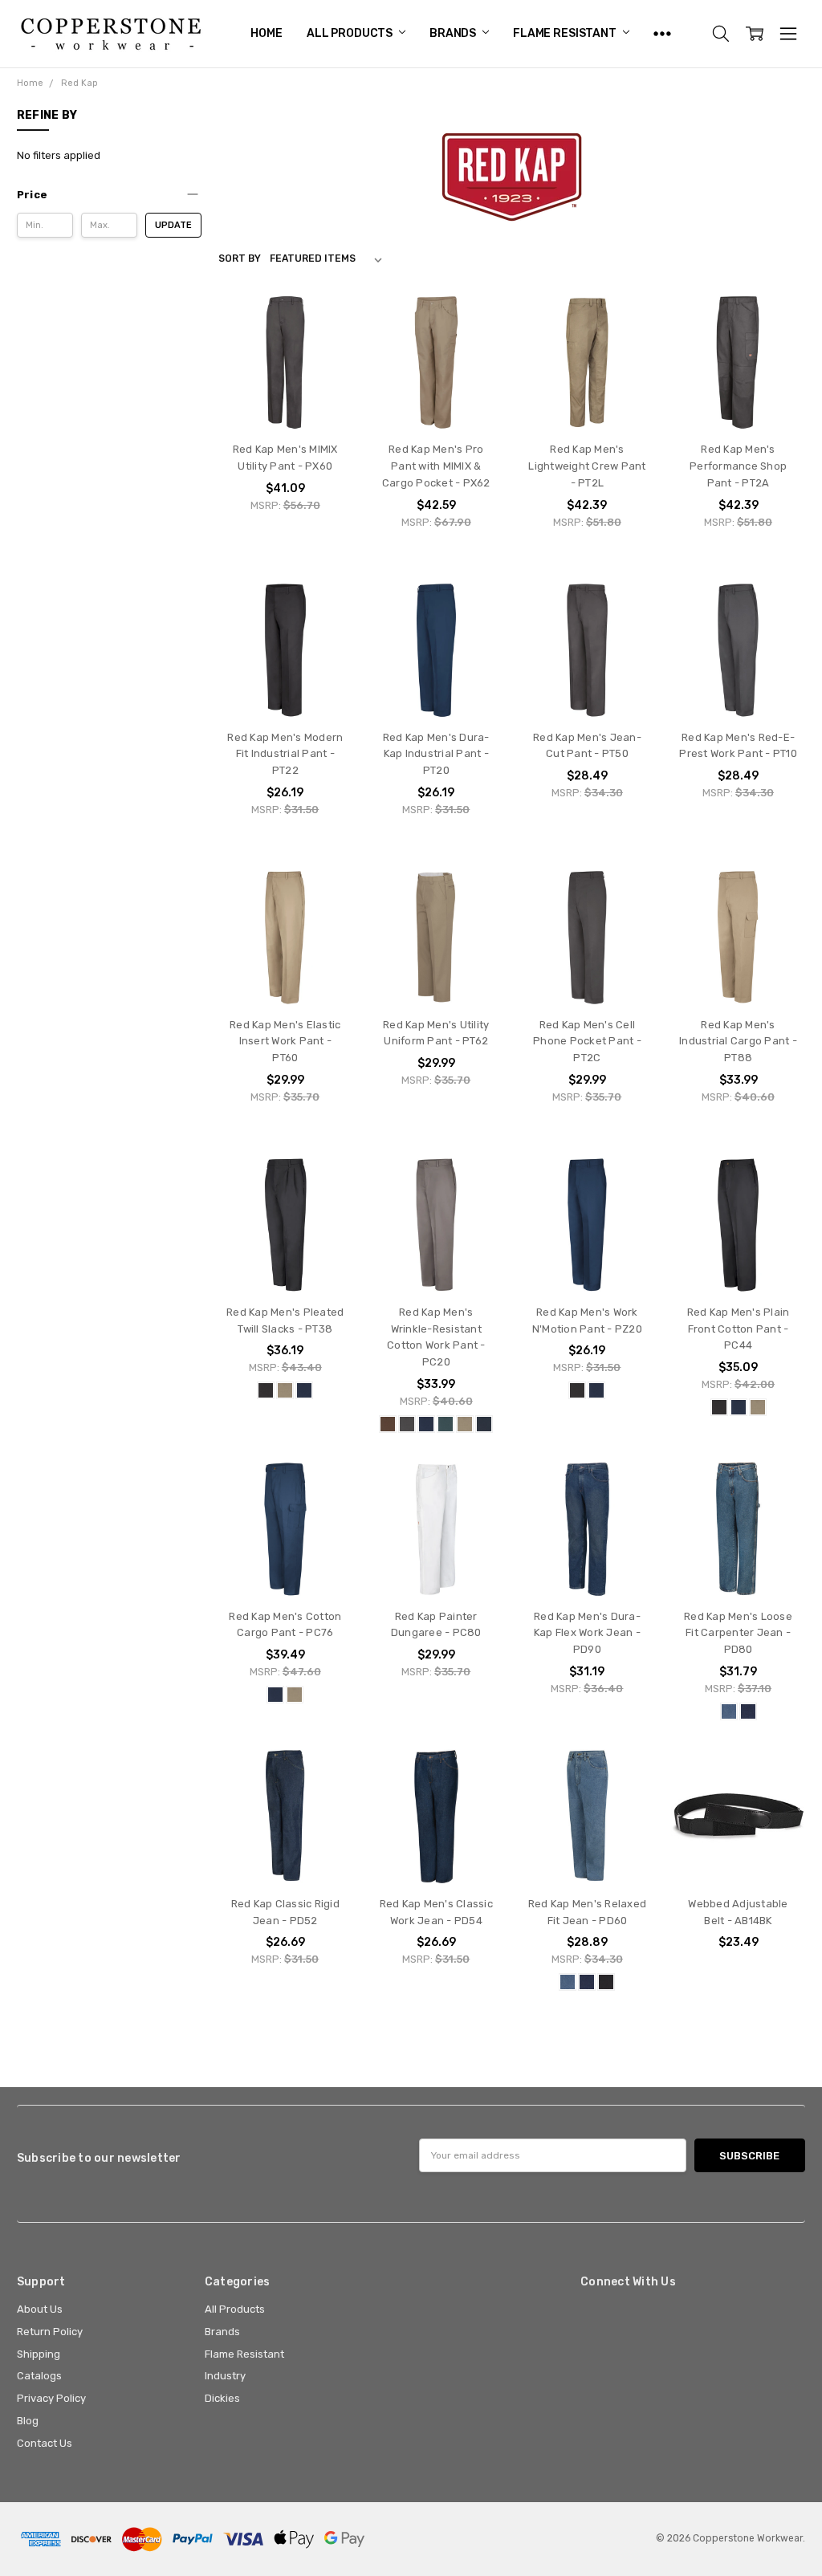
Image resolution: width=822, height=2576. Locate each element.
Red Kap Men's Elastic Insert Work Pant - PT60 (285, 1042)
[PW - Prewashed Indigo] (748, 1711)
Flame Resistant (566, 33)
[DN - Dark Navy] (484, 1424)
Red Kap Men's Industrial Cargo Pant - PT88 (738, 1042)
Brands (454, 33)
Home (266, 33)
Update (173, 225)
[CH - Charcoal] (407, 1424)
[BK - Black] (266, 1390)
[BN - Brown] (388, 1424)
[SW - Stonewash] (729, 1711)
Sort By (240, 258)
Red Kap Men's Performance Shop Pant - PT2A (738, 466)
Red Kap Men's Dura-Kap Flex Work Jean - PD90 (587, 1633)
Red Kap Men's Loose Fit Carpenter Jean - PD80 (738, 1633)
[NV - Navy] (304, 1390)
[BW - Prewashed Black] (606, 1982)
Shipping (39, 2354)
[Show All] (662, 34)
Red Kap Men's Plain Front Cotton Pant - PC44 (739, 1329)
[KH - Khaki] (285, 1390)
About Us (40, 2309)
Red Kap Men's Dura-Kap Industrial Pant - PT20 (436, 754)
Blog (28, 2421)
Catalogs (39, 2376)
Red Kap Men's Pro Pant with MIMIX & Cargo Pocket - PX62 (436, 466)
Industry (225, 2376)
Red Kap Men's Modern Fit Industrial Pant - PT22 (285, 754)
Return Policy (50, 2332)
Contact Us (45, 2443)
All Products (351, 33)
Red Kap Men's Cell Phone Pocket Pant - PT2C (587, 1042)
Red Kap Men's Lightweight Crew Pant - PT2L (587, 466)
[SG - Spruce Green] (446, 1424)
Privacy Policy (51, 2398)
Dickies (222, 2398)
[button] (109, 195)
